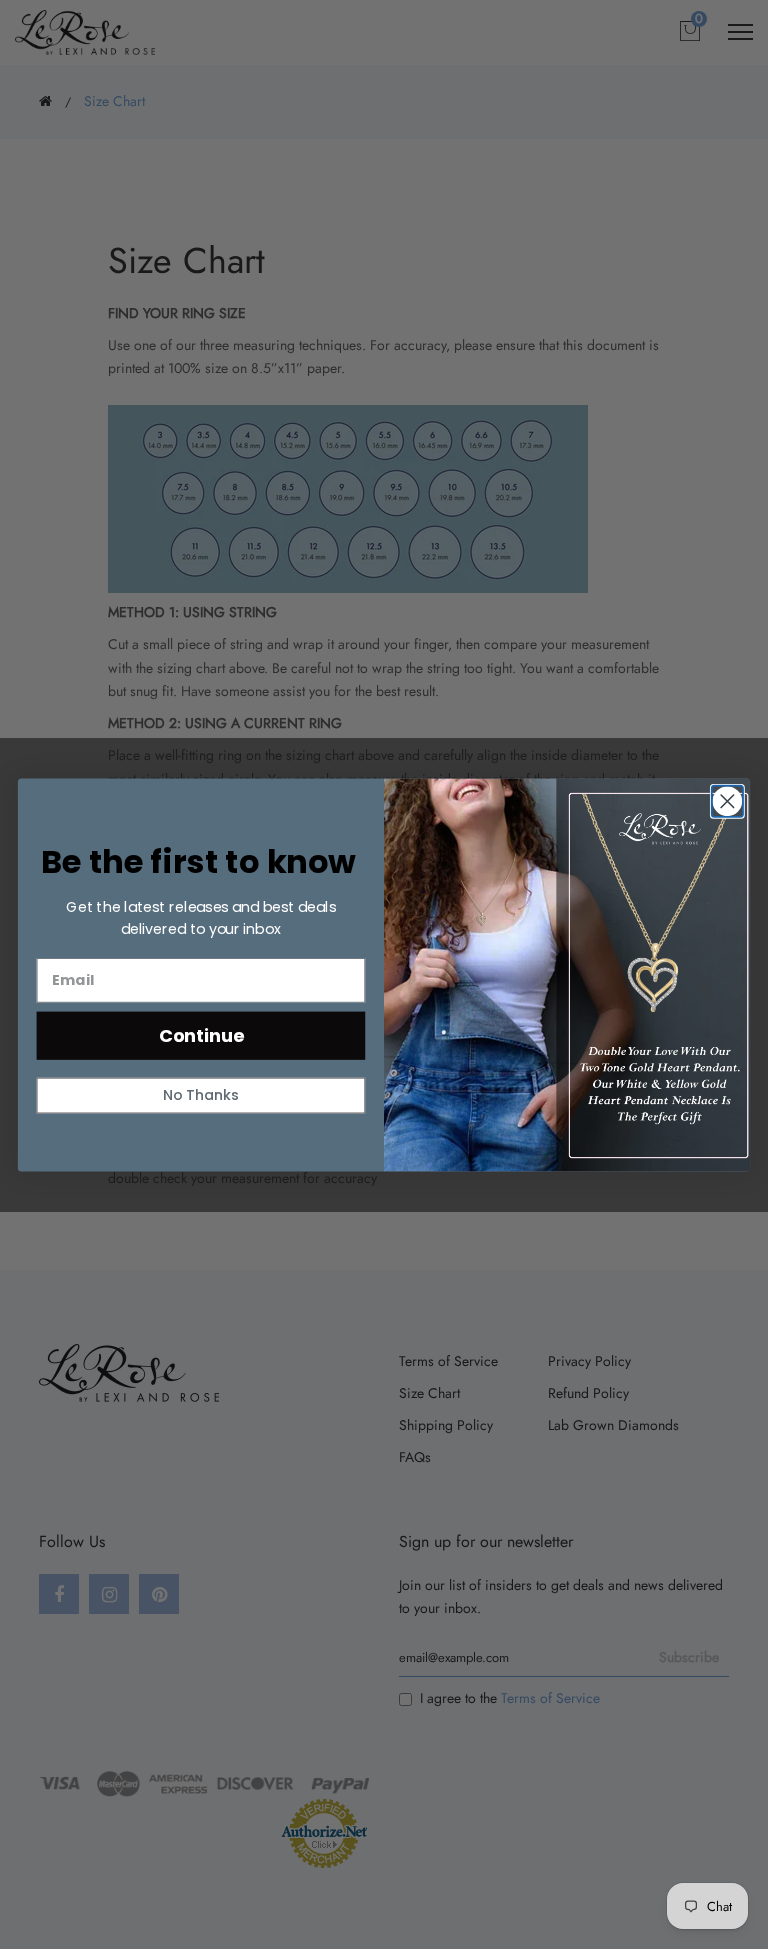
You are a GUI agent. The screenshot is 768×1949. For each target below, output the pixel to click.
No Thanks (201, 1094)
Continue (201, 1034)
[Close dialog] (727, 800)
